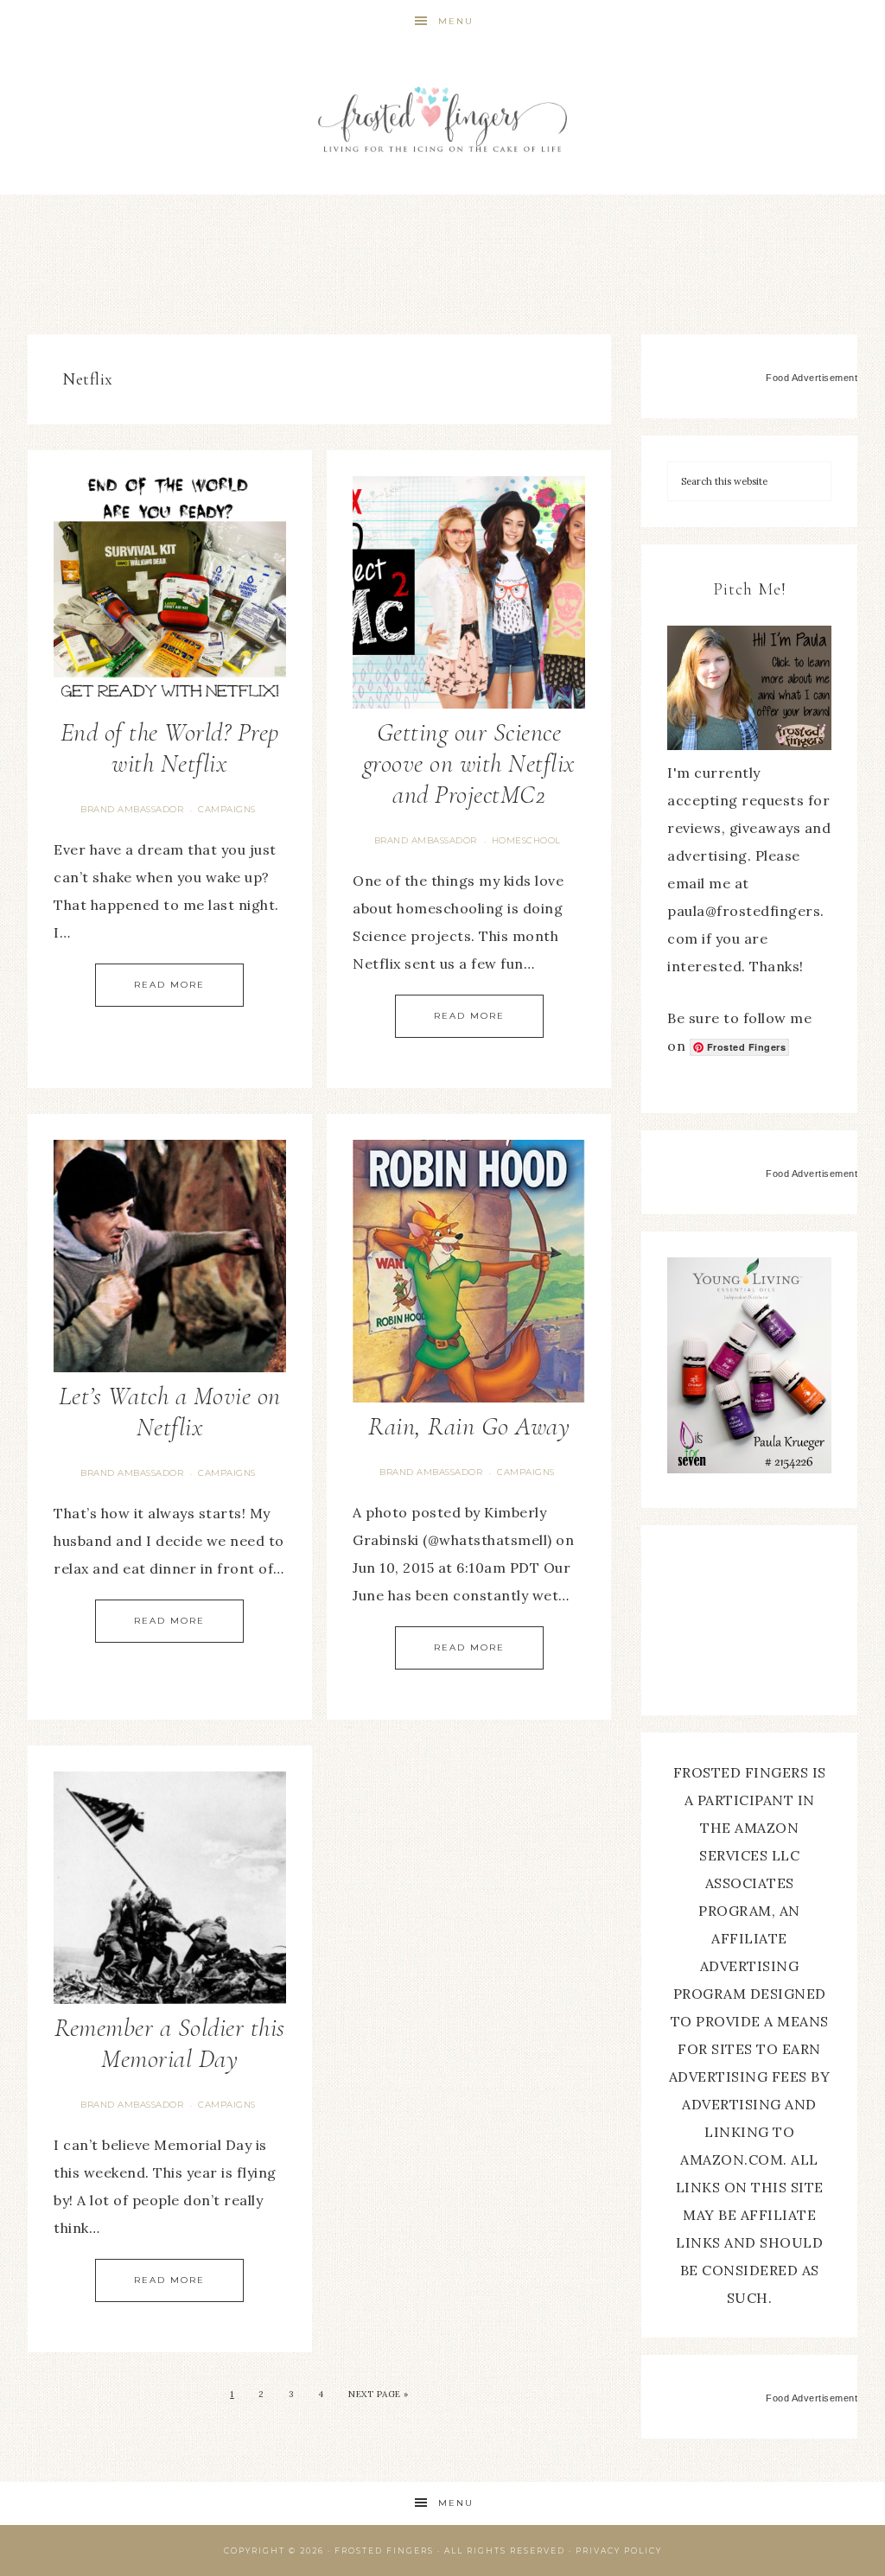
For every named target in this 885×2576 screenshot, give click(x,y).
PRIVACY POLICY (619, 2551)
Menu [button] (456, 21)
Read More (169, 985)
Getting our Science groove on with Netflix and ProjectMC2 (469, 763)
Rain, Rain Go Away (469, 1426)
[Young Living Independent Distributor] (749, 1468)
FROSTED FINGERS (384, 2551)
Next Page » (379, 2394)
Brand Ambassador (132, 809)
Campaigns (227, 809)
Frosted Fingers (442, 119)
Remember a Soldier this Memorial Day (170, 2043)
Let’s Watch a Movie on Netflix (170, 1412)
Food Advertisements (815, 378)
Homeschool (526, 840)
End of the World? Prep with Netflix (170, 748)
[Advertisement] (442, 259)
